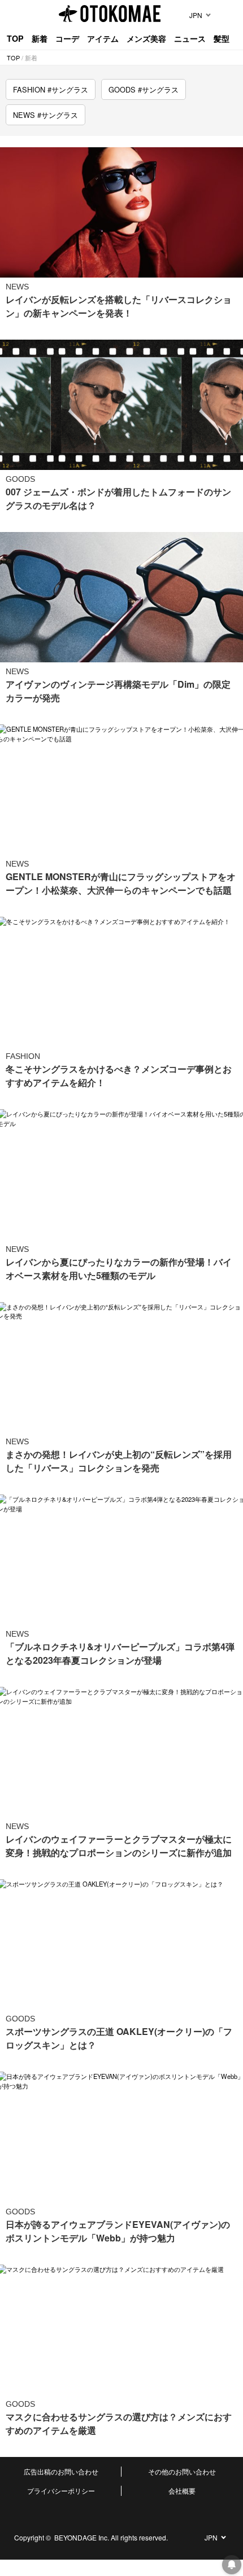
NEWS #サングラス (45, 115)
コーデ (67, 38)
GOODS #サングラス (144, 89)
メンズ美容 (146, 38)
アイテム (103, 38)
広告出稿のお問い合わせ (61, 2471)
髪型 (222, 38)
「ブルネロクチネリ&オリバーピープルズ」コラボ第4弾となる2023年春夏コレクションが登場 (120, 1653)
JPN (196, 15)
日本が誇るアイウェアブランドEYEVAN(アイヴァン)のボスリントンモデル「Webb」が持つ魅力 (118, 2231)
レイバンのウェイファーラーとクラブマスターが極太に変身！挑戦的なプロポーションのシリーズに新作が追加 (119, 1846)
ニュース (190, 38)
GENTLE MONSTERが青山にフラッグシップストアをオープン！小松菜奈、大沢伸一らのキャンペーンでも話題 (121, 883)
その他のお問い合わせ (182, 2471)
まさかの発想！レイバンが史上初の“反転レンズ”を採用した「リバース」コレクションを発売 (119, 1461)
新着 (40, 38)
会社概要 (182, 2491)
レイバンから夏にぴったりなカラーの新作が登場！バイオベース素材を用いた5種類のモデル (119, 1269)
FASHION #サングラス (51, 89)
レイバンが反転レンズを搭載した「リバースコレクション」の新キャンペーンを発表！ (119, 306)
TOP (15, 38)
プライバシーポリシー (61, 2491)
